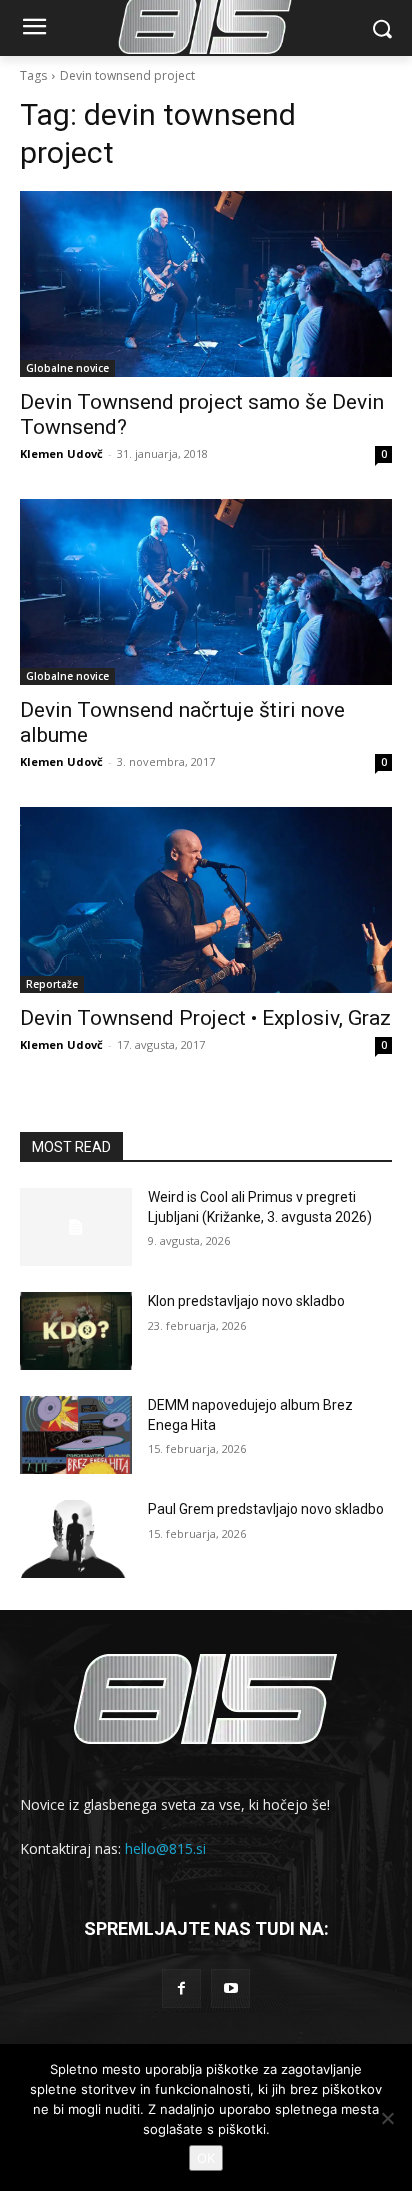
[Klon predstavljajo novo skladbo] (76, 1331)
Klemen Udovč (61, 453)
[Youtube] (230, 1988)
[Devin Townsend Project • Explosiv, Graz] (206, 900)
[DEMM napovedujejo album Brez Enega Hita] (76, 1435)
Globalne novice (67, 368)
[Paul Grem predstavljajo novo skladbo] (76, 1539)
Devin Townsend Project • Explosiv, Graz (205, 1018)
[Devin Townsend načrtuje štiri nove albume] (206, 592)
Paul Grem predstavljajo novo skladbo (266, 1509)
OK (206, 2158)
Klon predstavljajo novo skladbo (246, 1301)
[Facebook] (181, 1988)
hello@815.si (165, 1848)
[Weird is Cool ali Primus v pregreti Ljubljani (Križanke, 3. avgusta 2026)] (76, 1227)
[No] (387, 2118)
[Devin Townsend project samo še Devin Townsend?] (206, 284)
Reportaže (52, 984)
